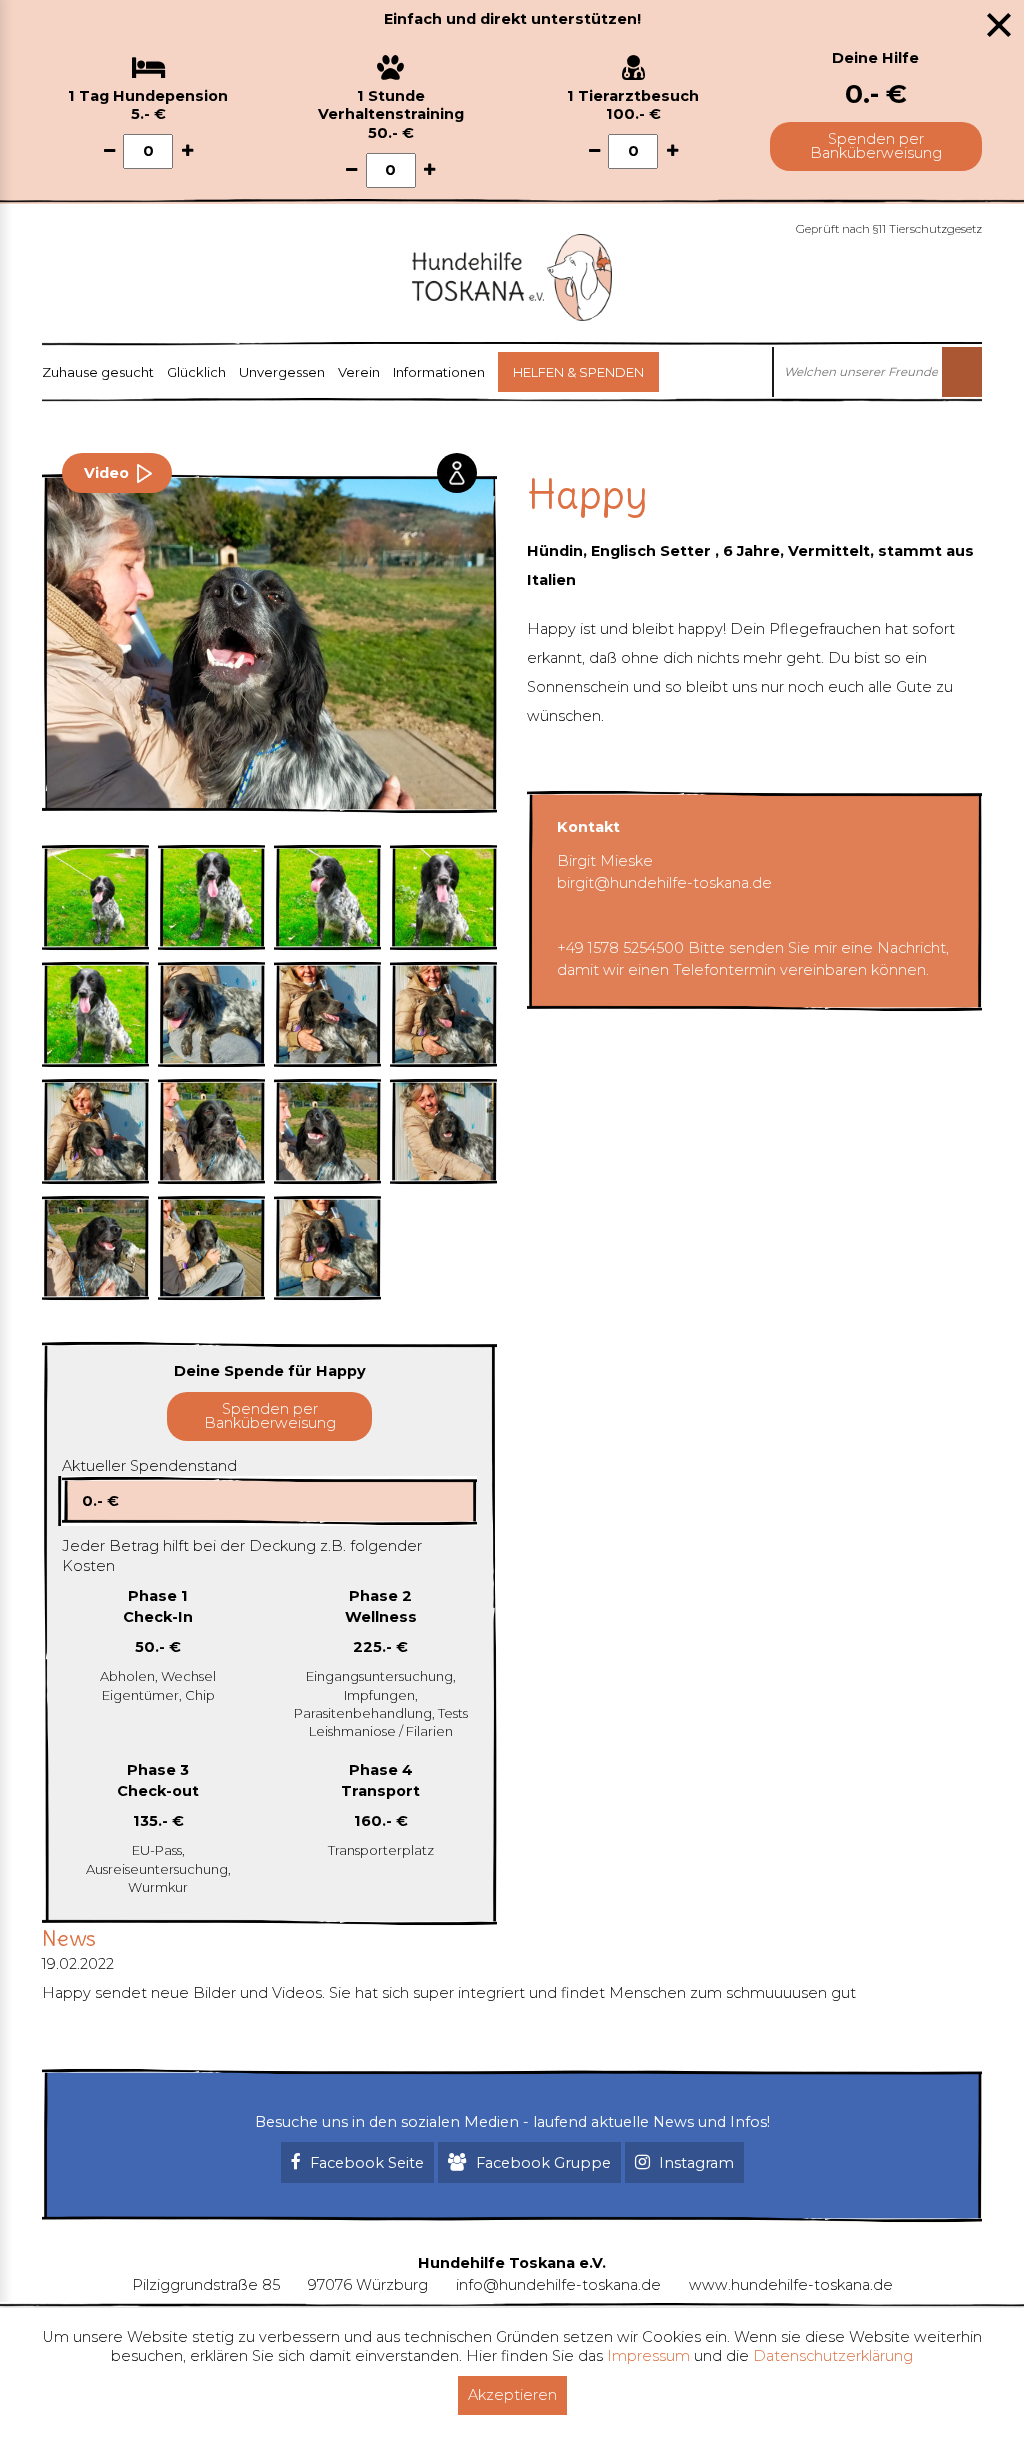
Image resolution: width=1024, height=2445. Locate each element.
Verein (359, 372)
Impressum (648, 2356)
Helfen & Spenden (578, 372)
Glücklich (196, 372)
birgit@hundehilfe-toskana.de (664, 883)
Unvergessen (282, 372)
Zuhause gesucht (98, 372)
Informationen (439, 372)
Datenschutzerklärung (833, 2356)
